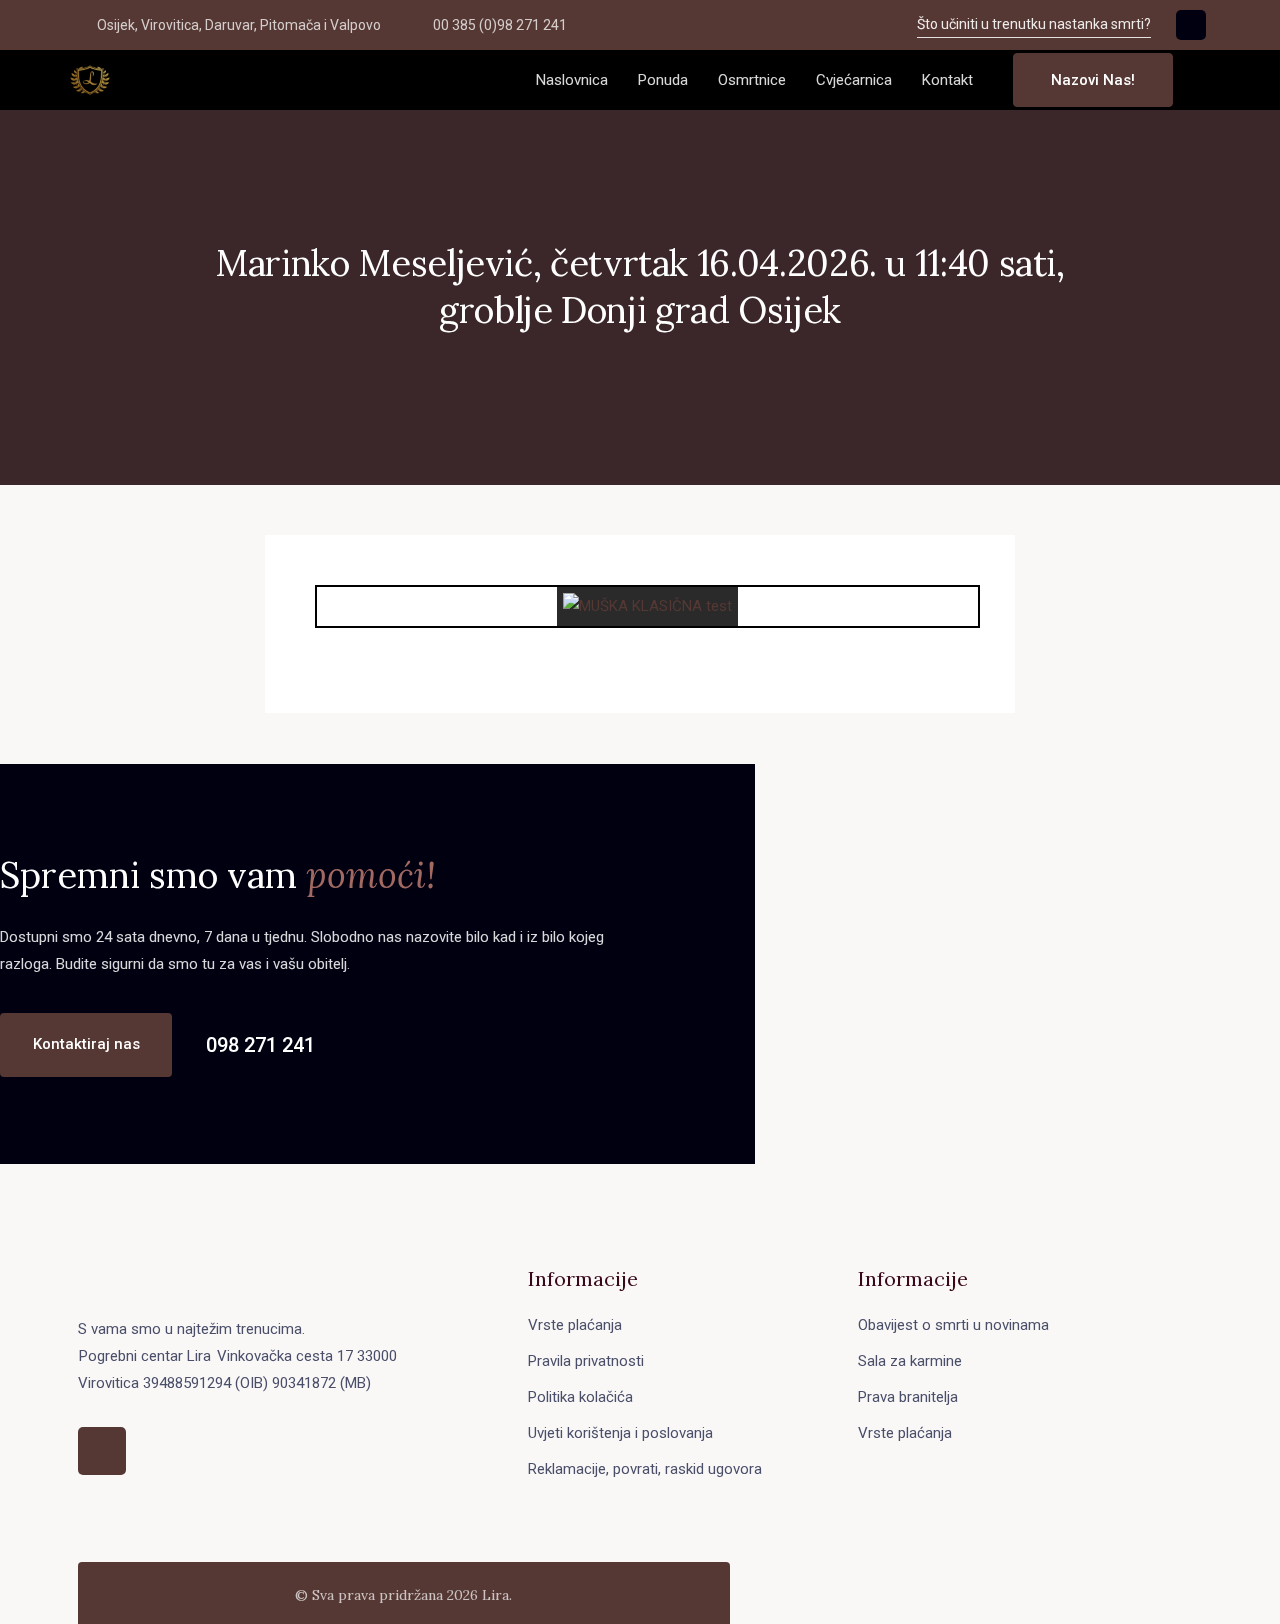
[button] (1204, 80)
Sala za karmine (910, 1361)
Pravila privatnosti (586, 1361)
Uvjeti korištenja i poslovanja (620, 1433)
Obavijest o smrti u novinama (953, 1325)
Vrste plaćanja (575, 1325)
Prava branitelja (908, 1397)
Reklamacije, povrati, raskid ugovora (645, 1469)
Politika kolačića (580, 1397)
